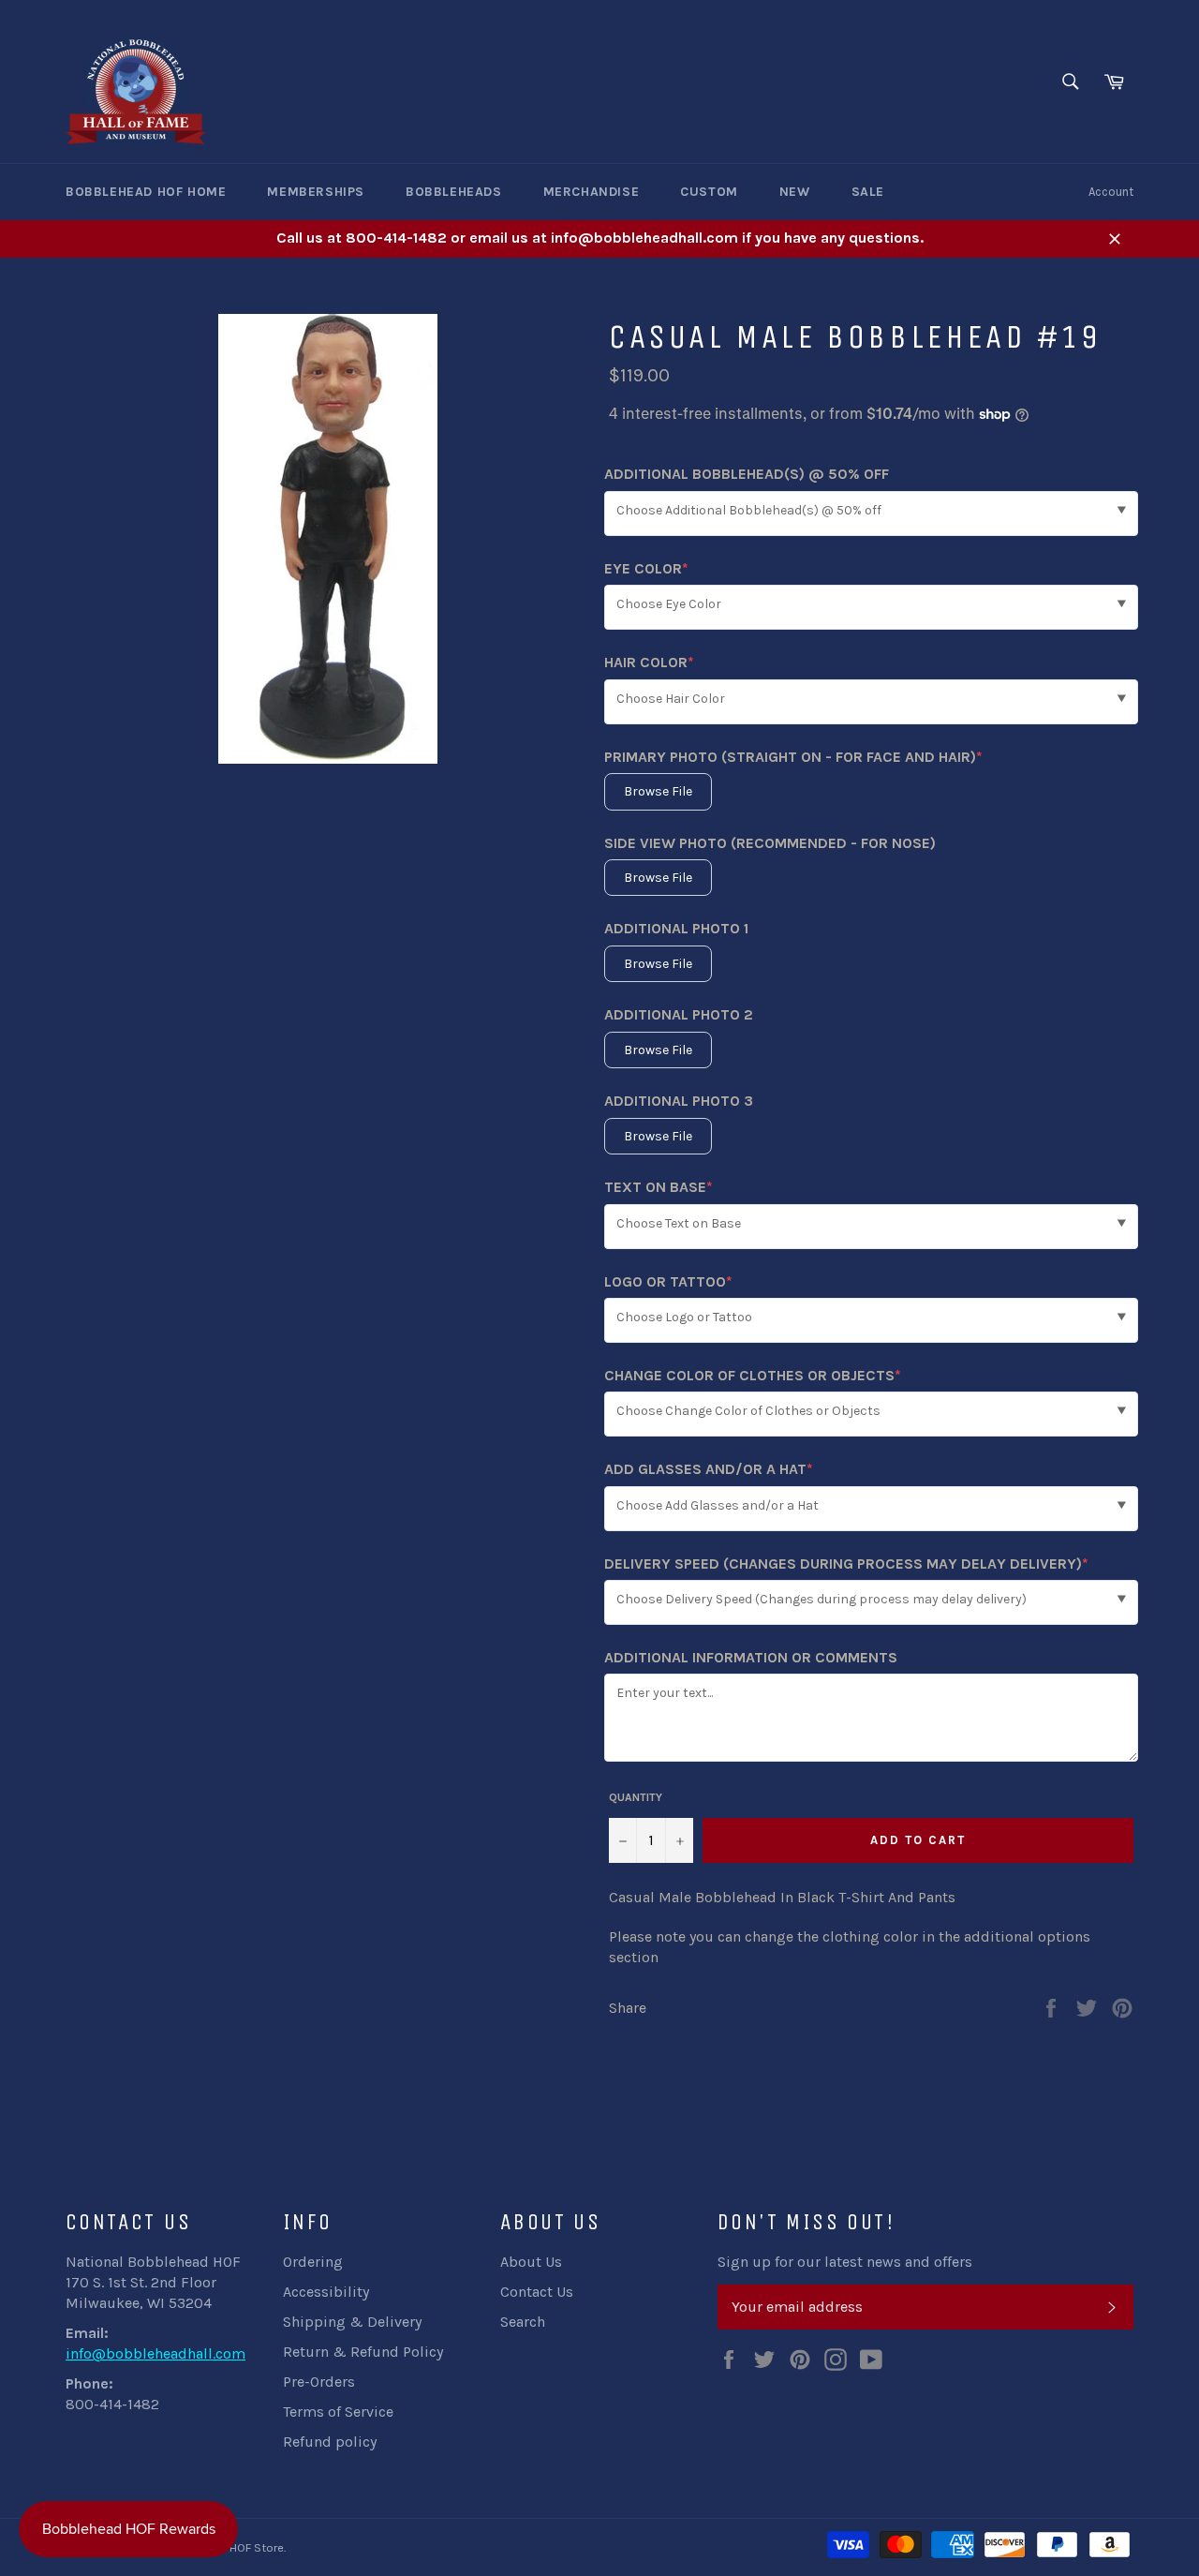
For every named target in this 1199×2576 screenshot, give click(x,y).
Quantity (636, 1797)
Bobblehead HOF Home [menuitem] (146, 192)
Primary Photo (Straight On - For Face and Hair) (793, 758)
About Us (531, 2262)
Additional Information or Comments (751, 1657)
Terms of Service (338, 2412)
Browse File (658, 791)
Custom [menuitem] (709, 192)
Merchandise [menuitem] (592, 192)
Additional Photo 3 (679, 1101)
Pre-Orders (319, 2382)
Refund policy (330, 2442)
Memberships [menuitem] (316, 192)
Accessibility (326, 2292)
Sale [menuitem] (868, 192)
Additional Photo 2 (679, 1014)
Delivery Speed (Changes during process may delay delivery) (846, 1564)
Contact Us (537, 2292)
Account (1111, 192)
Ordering (313, 2262)
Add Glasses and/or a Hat (709, 1470)
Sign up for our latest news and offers (845, 2262)
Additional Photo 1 (676, 928)
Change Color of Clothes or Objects (753, 1376)
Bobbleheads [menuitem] (454, 192)
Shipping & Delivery (352, 2322)
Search (523, 2322)
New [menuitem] (795, 192)
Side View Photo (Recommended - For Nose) (770, 843)
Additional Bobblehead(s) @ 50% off (747, 474)
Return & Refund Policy (363, 2352)
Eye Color (646, 569)
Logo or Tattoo (668, 1282)
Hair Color (649, 663)
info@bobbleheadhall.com (155, 2353)
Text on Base (659, 1188)
